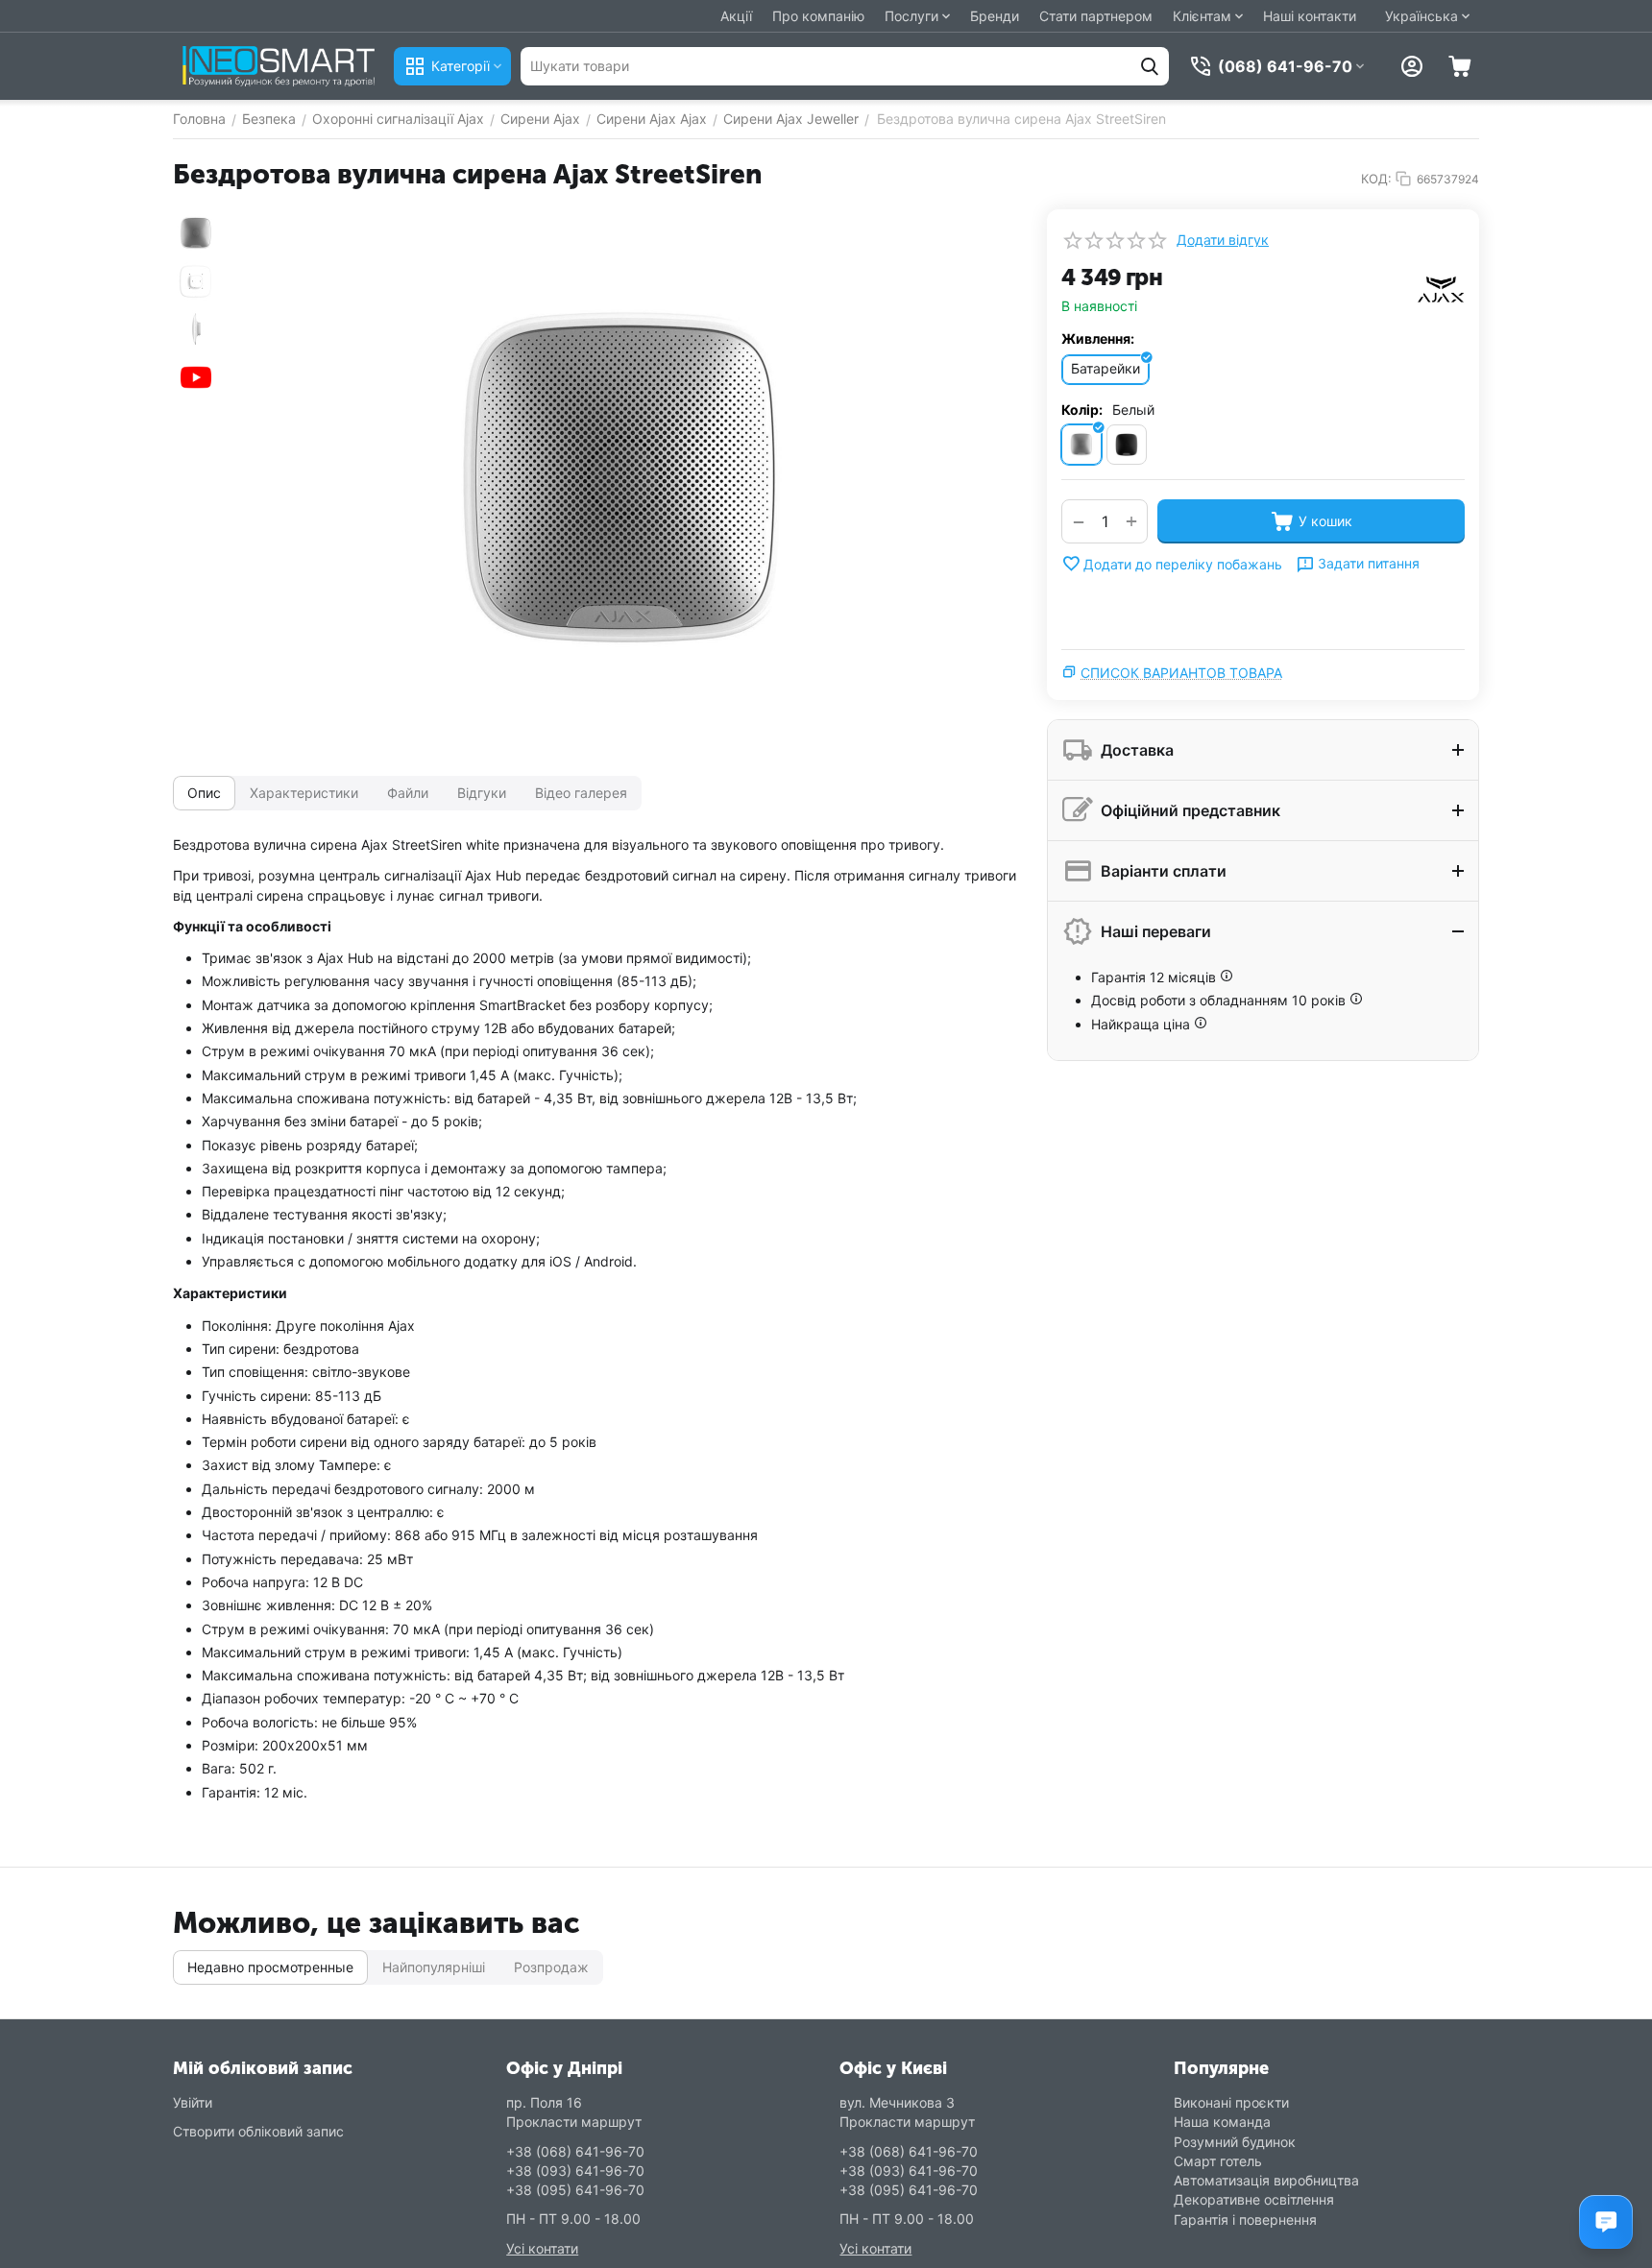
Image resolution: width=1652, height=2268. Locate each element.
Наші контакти (1310, 16)
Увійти (193, 2102)
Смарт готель (1218, 2161)
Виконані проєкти (1231, 2102)
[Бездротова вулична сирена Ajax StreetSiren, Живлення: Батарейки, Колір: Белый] (623, 483)
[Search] (1150, 66)
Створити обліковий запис (258, 2131)
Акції (736, 16)
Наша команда (1222, 2122)
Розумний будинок (1235, 2142)
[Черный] (1127, 445)
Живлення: (1098, 338)
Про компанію (818, 16)
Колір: (1082, 410)
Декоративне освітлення (1254, 2199)
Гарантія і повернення (1245, 2220)
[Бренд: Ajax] (1441, 289)
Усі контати (542, 2248)
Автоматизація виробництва (1266, 2180)
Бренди (995, 16)
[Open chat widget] (1606, 2222)
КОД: (1376, 179)
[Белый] (1081, 445)
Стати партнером (1096, 16)
